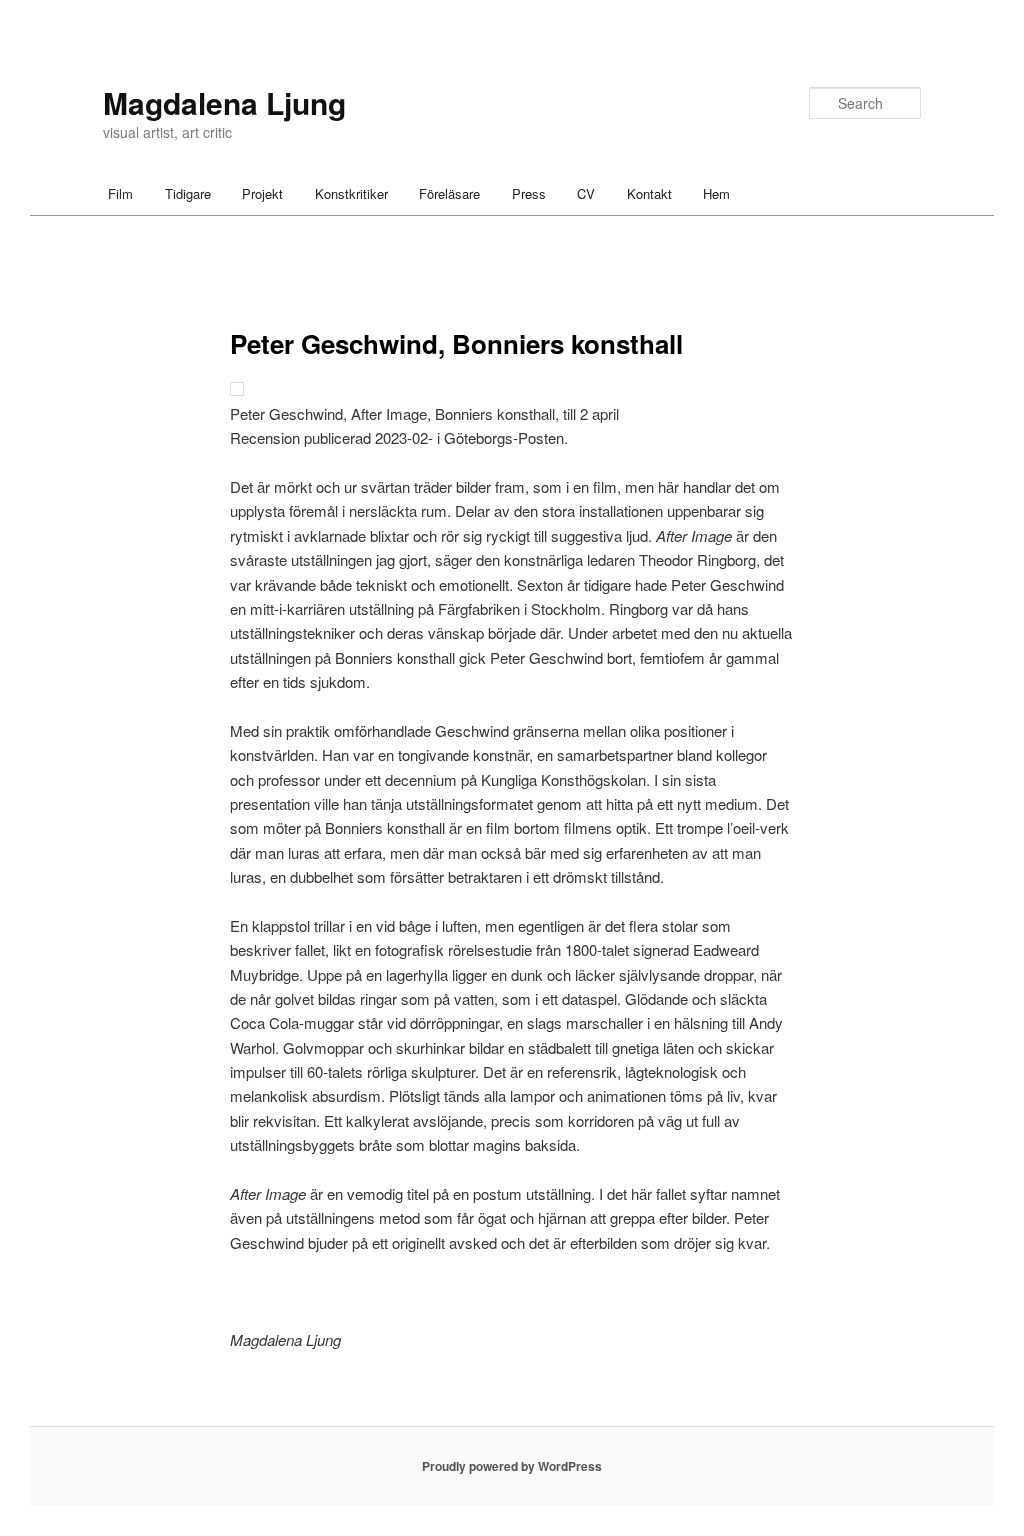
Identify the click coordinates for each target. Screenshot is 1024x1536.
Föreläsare (449, 193)
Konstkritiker (351, 193)
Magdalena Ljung (224, 102)
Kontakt (649, 193)
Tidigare (188, 193)
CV (586, 193)
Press (529, 193)
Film (120, 193)
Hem (716, 193)
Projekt (262, 193)
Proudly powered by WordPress (512, 1466)
